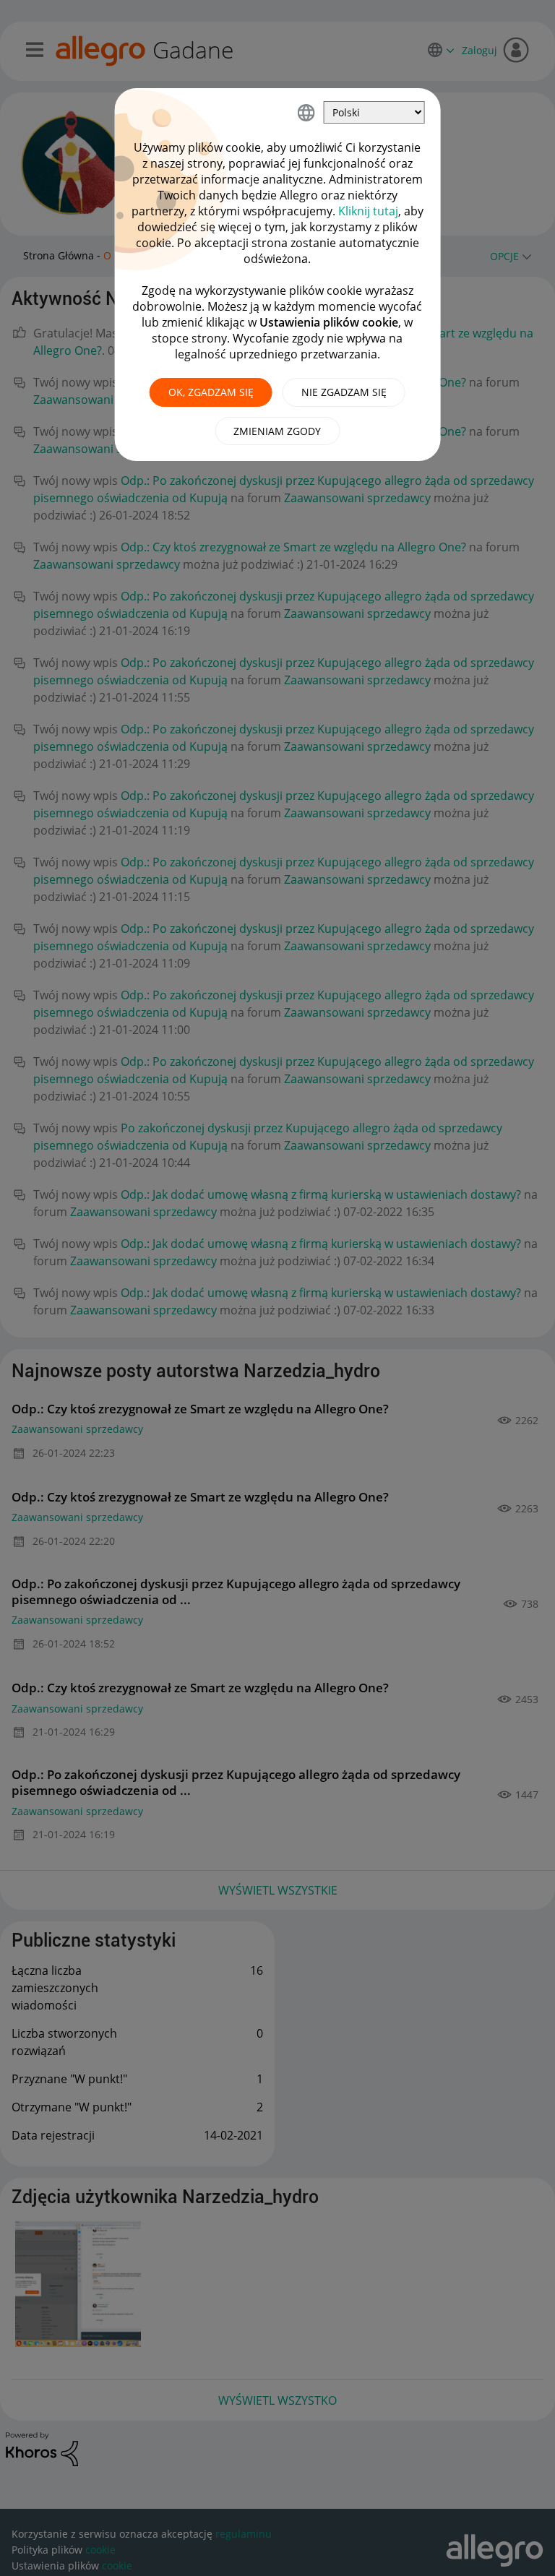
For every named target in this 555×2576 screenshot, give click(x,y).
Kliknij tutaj (368, 211)
